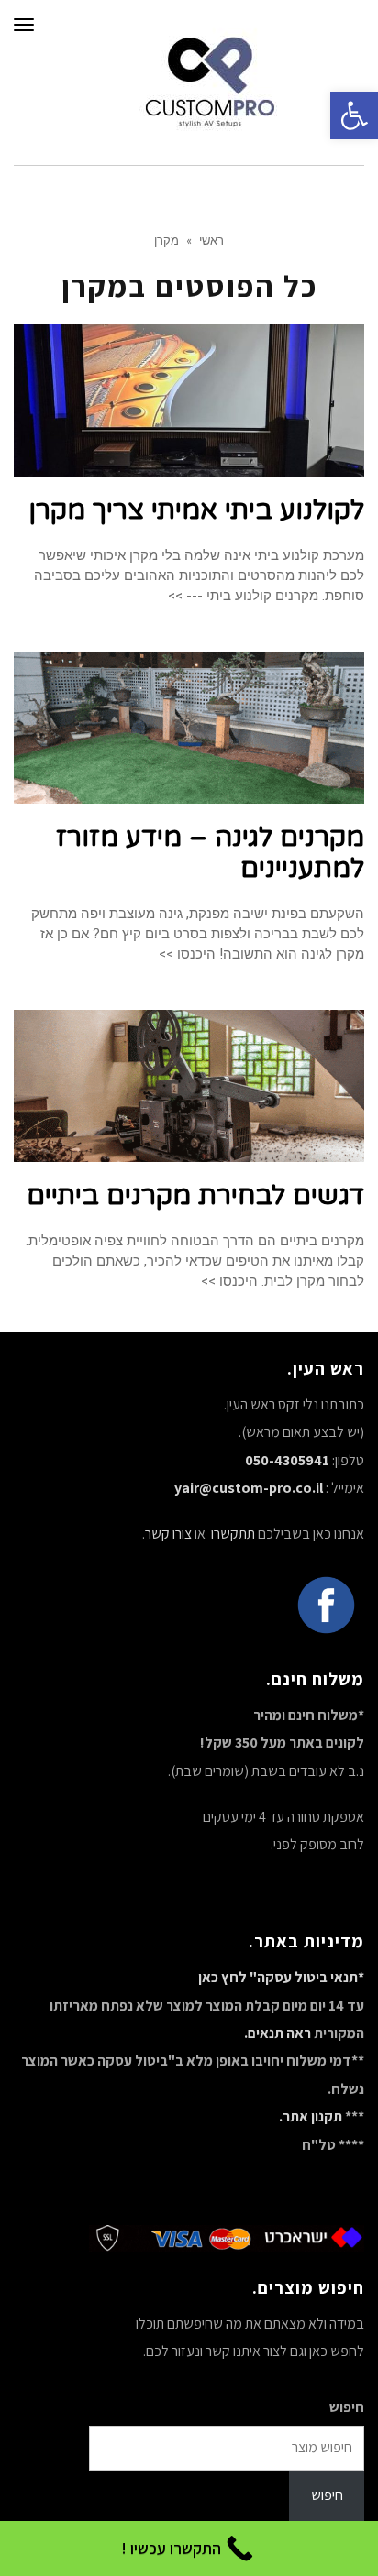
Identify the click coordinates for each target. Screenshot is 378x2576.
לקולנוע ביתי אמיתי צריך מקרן (196, 510)
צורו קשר (168, 1534)
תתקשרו (232, 1534)
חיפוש (347, 2407)
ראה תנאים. (278, 2033)
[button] (354, 115)
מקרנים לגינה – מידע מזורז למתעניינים (210, 853)
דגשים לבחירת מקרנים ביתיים (195, 1195)
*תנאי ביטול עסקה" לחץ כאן (281, 1977)
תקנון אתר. (311, 2116)
